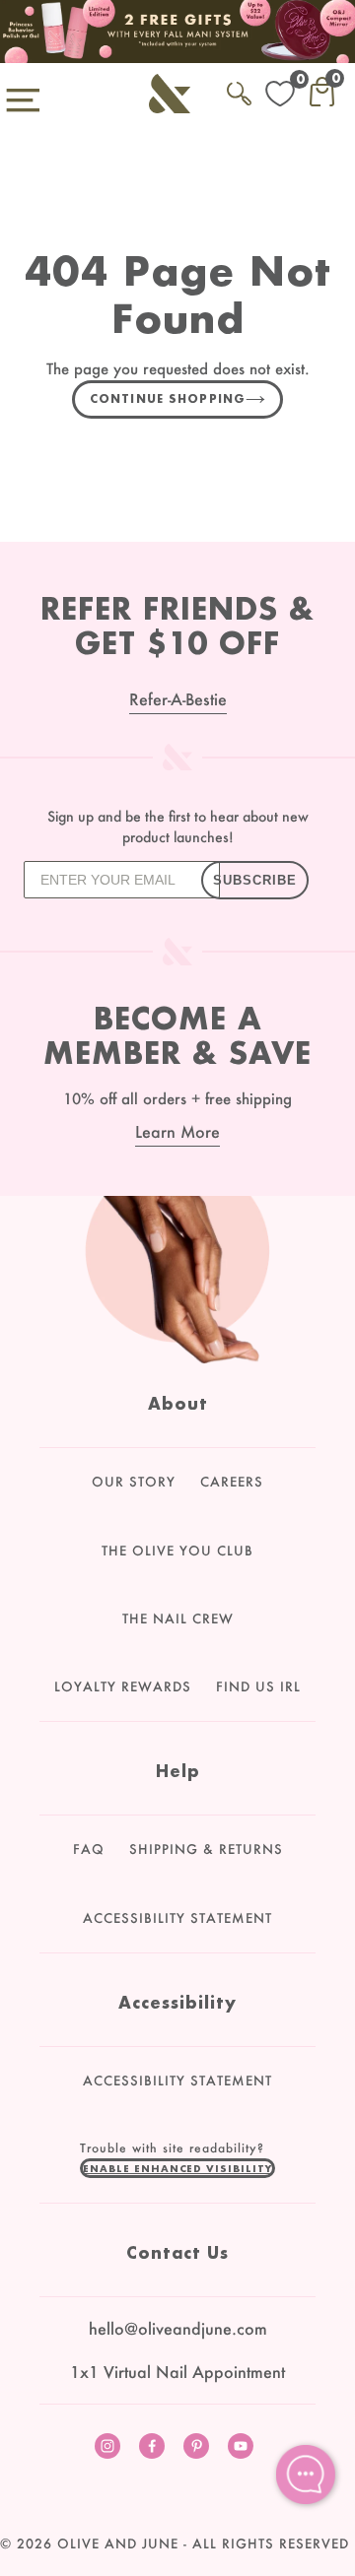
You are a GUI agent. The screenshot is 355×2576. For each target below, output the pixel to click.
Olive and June (118, 2543)
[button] (177, 2168)
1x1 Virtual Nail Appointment (177, 2372)
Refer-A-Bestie (178, 699)
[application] (306, 2475)
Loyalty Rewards (123, 1686)
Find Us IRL (258, 1686)
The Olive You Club (177, 1551)
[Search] (239, 90)
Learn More (177, 1131)
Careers (232, 1482)
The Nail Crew (178, 1618)
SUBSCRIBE (255, 880)
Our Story (134, 1482)
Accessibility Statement (177, 1918)
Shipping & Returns (206, 1849)
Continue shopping (168, 398)
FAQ (89, 1849)
